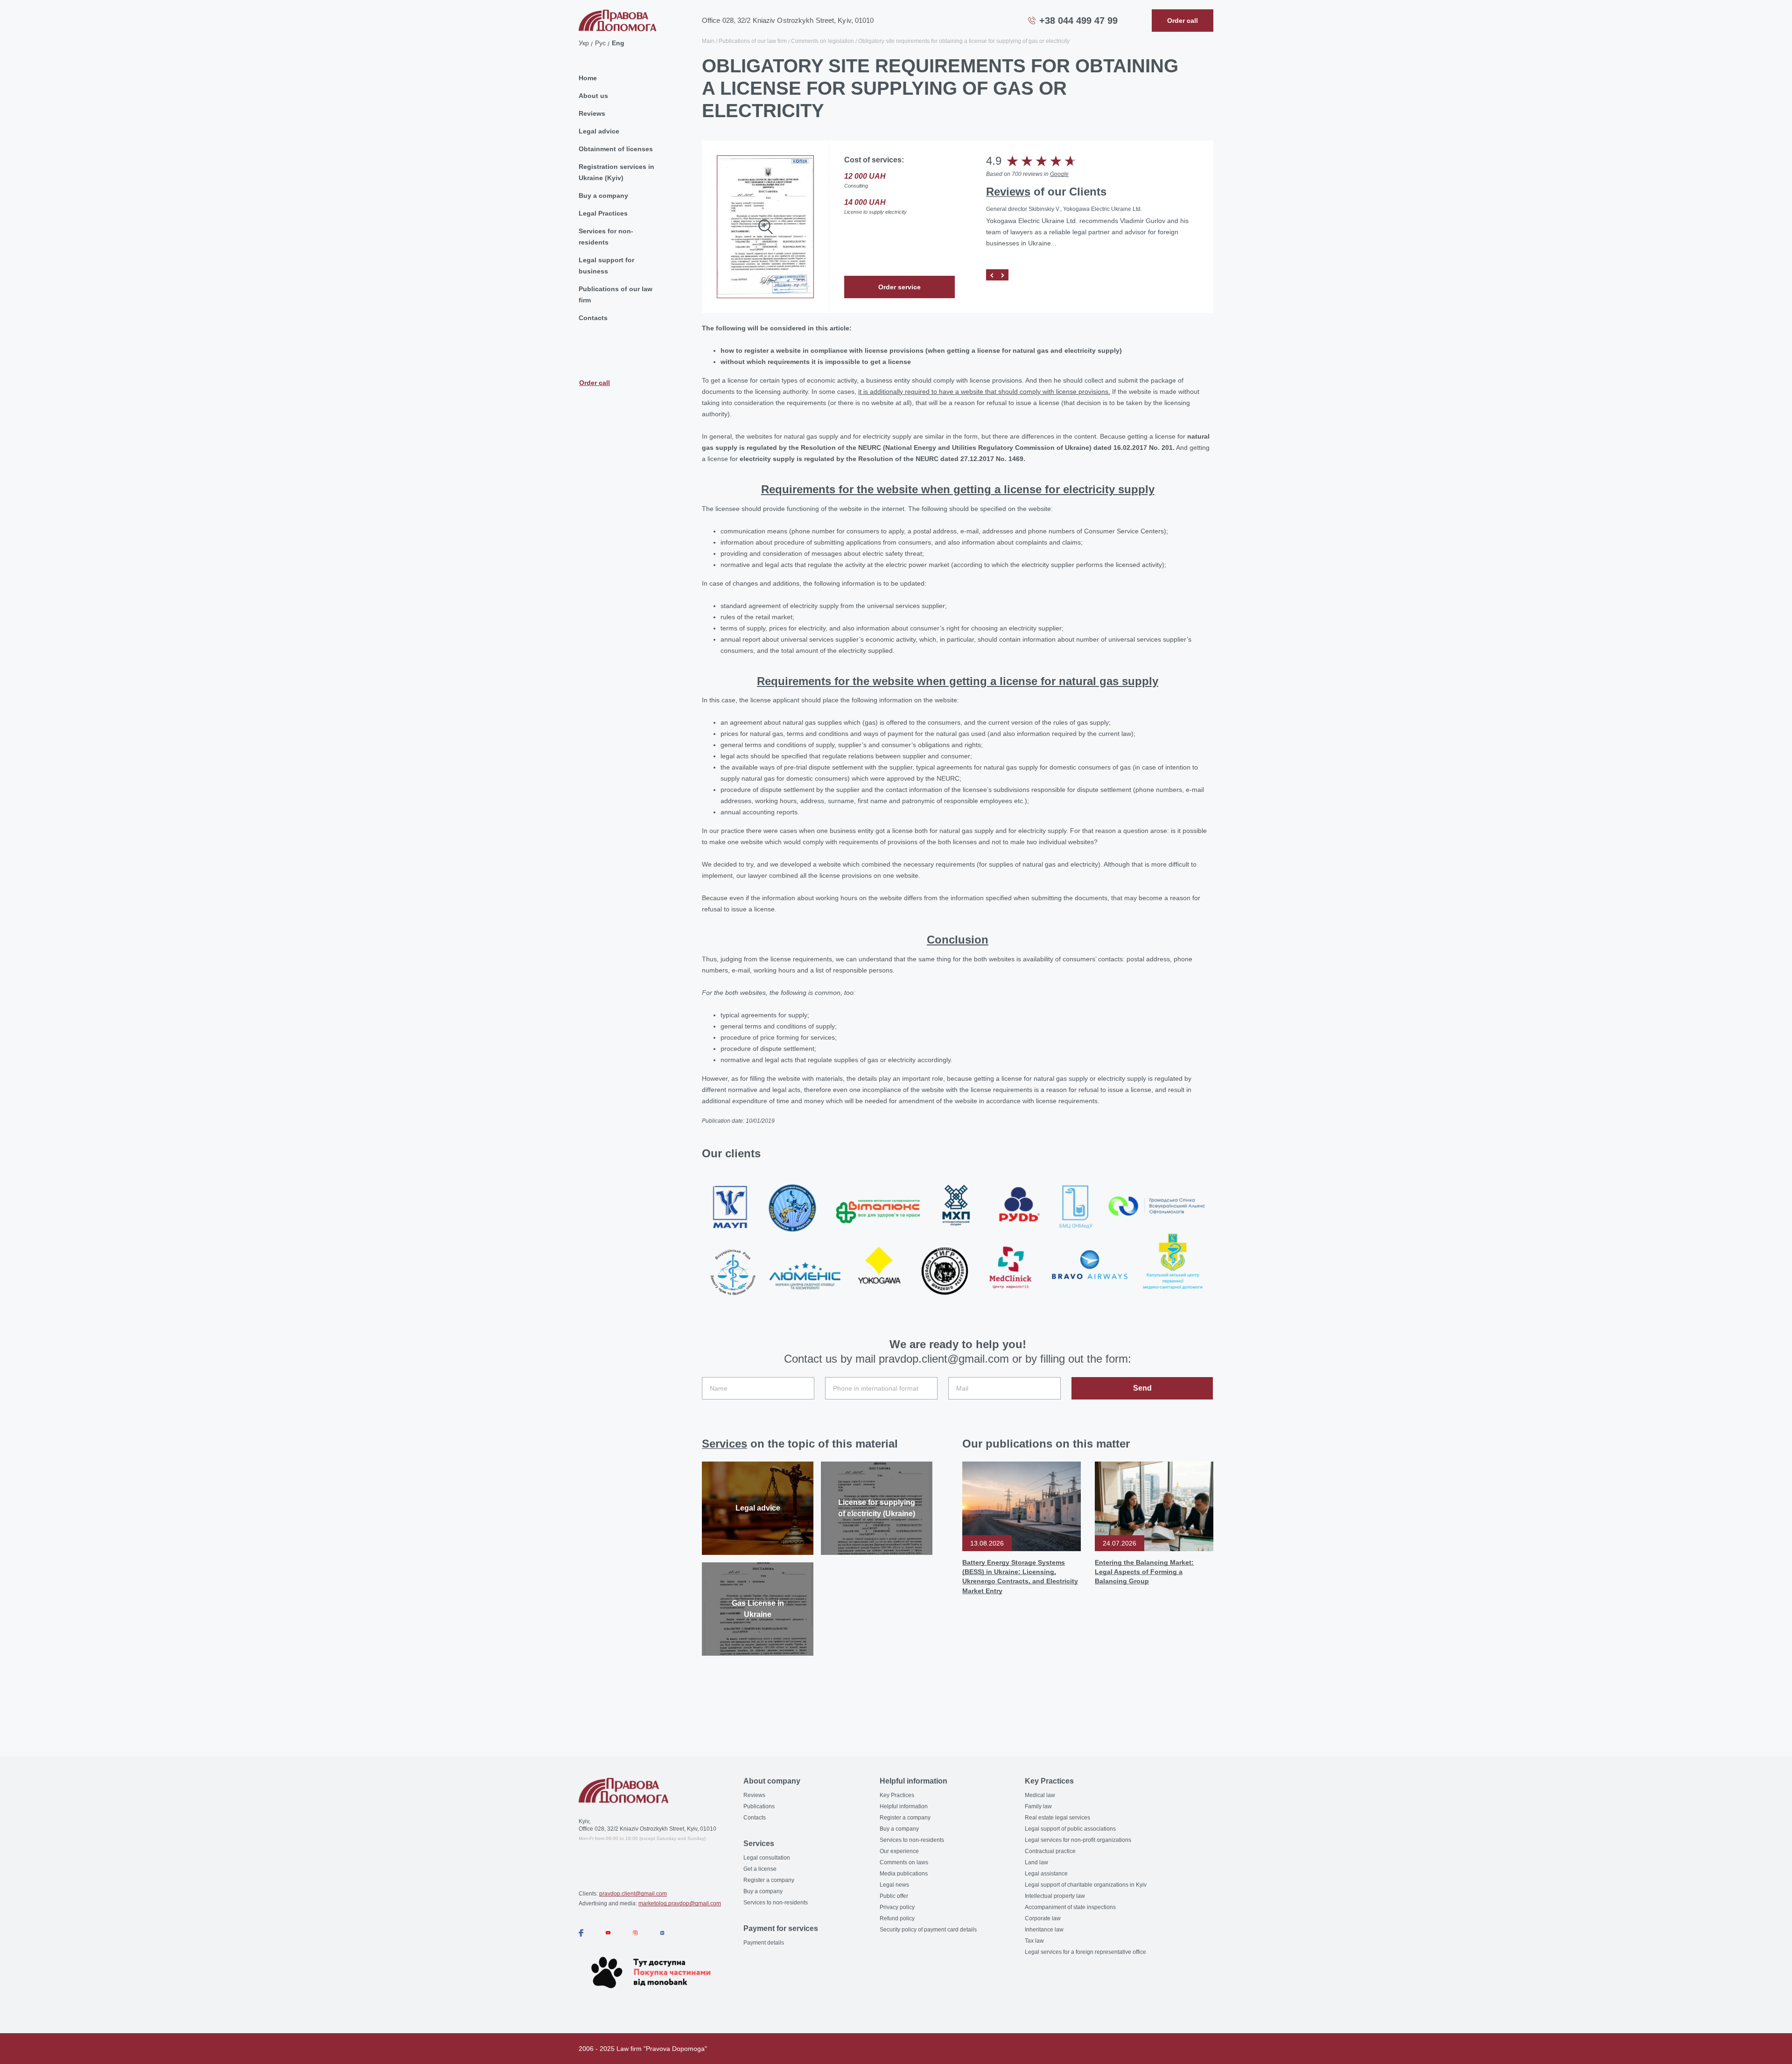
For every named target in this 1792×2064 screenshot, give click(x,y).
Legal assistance (1046, 1874)
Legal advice (599, 131)
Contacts (593, 318)
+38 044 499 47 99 (1078, 21)
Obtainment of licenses (616, 149)
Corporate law (1043, 1918)
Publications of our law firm (616, 294)
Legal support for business (606, 266)
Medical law (1040, 1795)
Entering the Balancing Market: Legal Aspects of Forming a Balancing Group (1144, 1572)
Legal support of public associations (1070, 1829)
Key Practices (897, 1795)
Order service (899, 287)
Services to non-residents (776, 1903)
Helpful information (904, 1806)
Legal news (894, 1885)
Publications (759, 1806)
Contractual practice (1050, 1851)
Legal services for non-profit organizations (1078, 1840)
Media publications (904, 1874)
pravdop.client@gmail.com (633, 1894)
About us (593, 96)
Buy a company (603, 196)
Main (708, 41)
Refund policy (897, 1918)
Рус (600, 43)
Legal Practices (603, 213)
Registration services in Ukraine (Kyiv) (616, 172)
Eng (618, 43)
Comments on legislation (822, 41)
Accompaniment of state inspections (1070, 1907)
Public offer (894, 1896)
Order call (595, 383)
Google (1059, 174)
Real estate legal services (1057, 1818)
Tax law (1034, 1941)
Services (724, 1444)
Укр (584, 43)
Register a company (769, 1880)
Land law (1036, 1862)
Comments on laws (904, 1862)
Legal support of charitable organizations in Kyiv (1086, 1885)
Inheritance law (1044, 1930)
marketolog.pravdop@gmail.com (680, 1903)
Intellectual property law (1055, 1896)
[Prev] (992, 275)
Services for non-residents (606, 237)
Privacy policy (897, 1907)
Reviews (592, 113)
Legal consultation (767, 1858)
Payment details (764, 1943)
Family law (1038, 1806)
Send (1142, 1388)
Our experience (899, 1851)
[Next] (1003, 275)
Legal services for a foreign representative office (1085, 1952)
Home (588, 78)
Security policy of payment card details (928, 1930)
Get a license (760, 1869)
